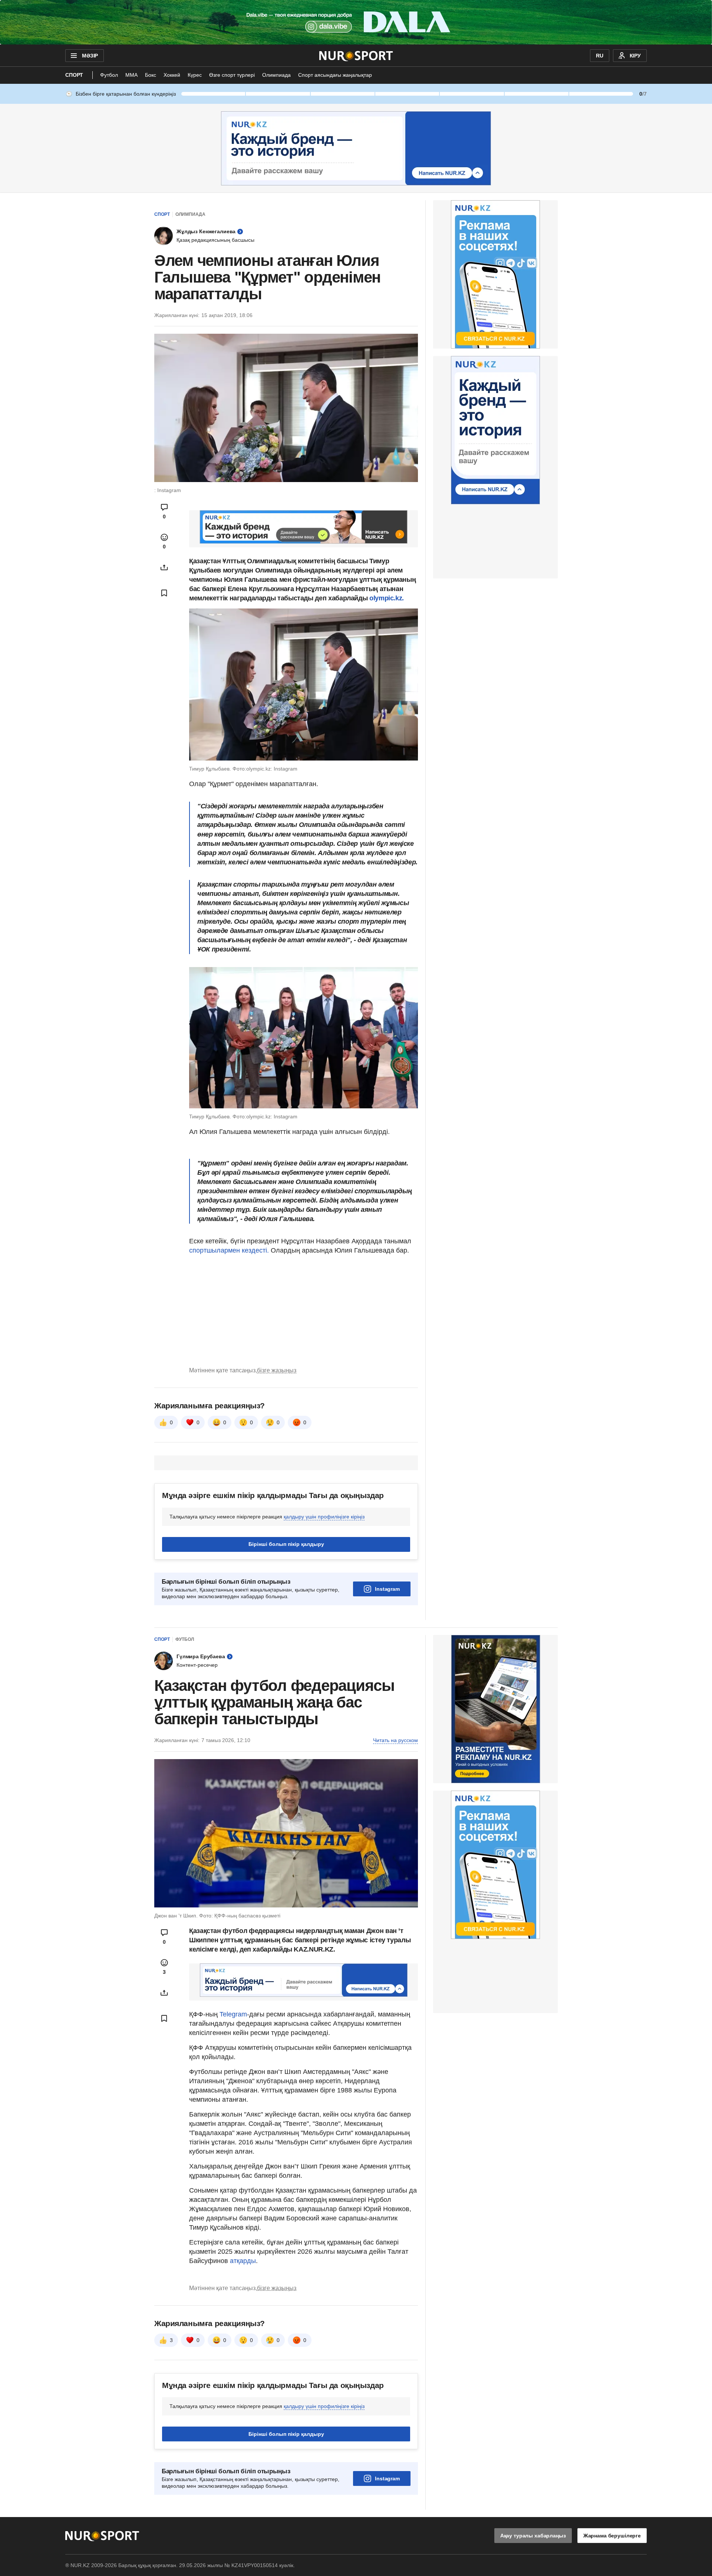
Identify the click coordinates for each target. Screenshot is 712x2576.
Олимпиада (276, 75)
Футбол (109, 75)
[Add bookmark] (164, 593)
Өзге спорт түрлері (232, 75)
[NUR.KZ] (356, 56)
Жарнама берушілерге (612, 2536)
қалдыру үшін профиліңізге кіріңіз (324, 1517)
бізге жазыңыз (277, 1370)
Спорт (74, 75)
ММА (131, 75)
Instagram (387, 1589)
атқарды (243, 2261)
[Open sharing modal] (164, 567)
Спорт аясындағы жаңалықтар (335, 75)
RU (600, 56)
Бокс (151, 75)
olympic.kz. (386, 598)
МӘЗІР (90, 56)
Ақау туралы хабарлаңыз (533, 2536)
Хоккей (172, 75)
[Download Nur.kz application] (356, 22)
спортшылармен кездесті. (229, 1250)
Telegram (233, 2014)
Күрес (195, 75)
